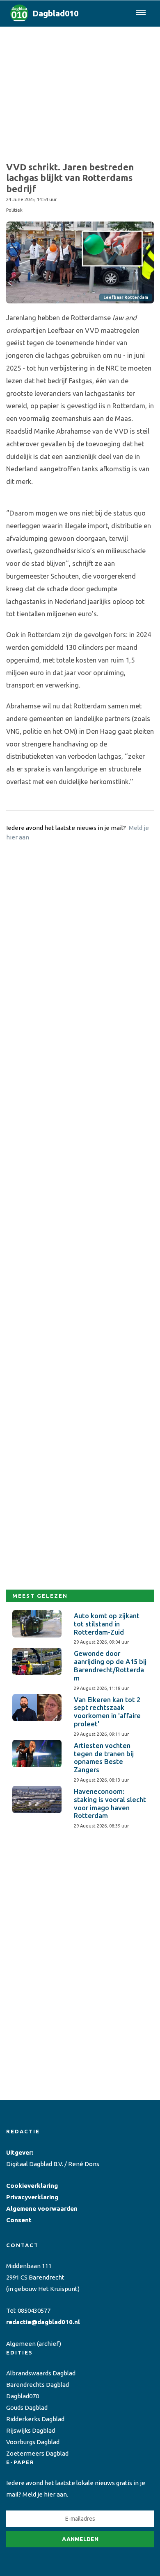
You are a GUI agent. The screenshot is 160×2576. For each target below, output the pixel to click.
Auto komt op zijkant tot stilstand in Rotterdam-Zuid (107, 1624)
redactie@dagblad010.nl (43, 2322)
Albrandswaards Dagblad (41, 2373)
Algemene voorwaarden (42, 2208)
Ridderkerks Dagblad (35, 2419)
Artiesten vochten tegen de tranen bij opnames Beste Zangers (104, 1758)
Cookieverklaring (32, 2186)
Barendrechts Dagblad (38, 2385)
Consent (19, 2220)
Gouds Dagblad (27, 2408)
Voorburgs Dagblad (33, 2442)
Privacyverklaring (32, 2197)
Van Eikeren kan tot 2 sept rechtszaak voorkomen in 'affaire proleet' (107, 1712)
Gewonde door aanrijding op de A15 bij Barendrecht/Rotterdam (110, 1666)
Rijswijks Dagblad (31, 2430)
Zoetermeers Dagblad (37, 2453)
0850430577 (34, 2310)
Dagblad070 (23, 2396)
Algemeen (21, 2344)
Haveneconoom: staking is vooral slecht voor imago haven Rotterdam (110, 1804)
